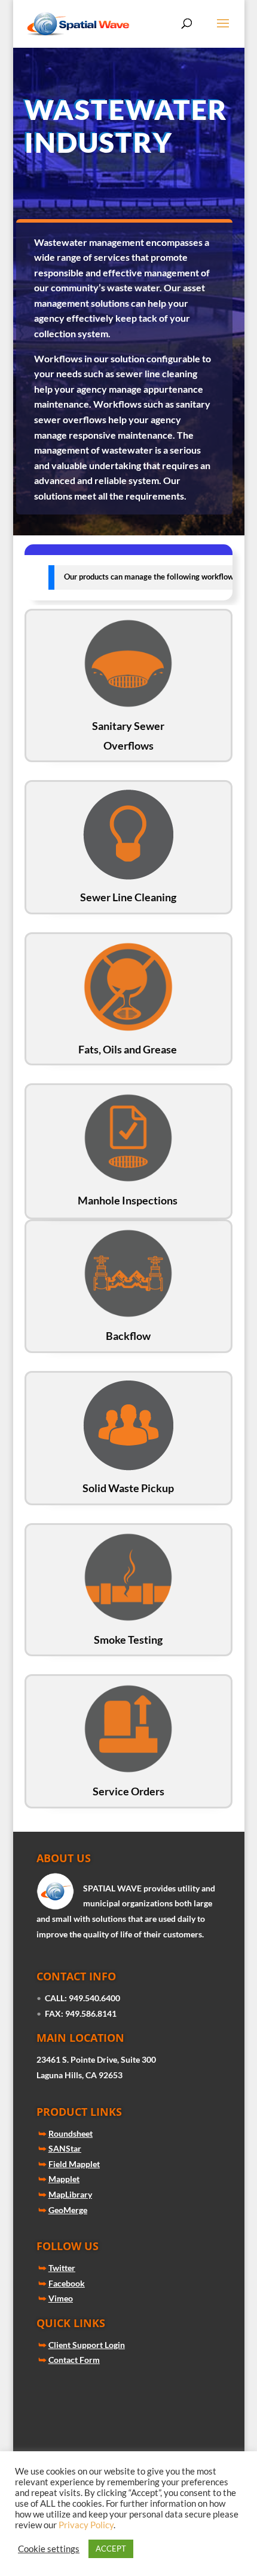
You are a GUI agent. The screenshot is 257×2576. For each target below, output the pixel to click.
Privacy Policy (86, 2525)
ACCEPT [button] (111, 2549)
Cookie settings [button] (49, 2549)
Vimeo (61, 2298)
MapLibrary (70, 2194)
